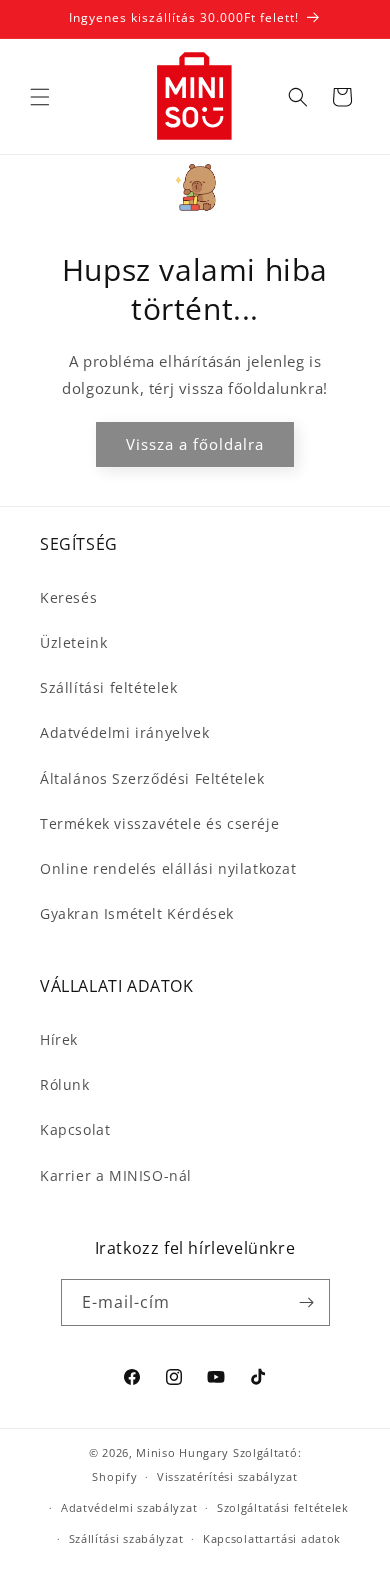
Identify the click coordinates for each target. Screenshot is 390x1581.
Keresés (68, 597)
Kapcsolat (75, 1129)
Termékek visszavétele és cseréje (159, 823)
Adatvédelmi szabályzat (129, 1507)
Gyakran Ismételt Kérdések (137, 913)
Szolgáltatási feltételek (283, 1507)
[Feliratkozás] (307, 1302)
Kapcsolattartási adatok (272, 1538)
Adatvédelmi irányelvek (124, 732)
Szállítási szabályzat (126, 1538)
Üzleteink (73, 642)
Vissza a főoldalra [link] (195, 444)
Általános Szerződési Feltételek (152, 778)
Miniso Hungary (182, 1452)
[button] (40, 97)
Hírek (59, 1039)
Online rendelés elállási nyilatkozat (168, 868)
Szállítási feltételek (109, 687)
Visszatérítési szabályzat (227, 1476)
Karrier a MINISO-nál (116, 1175)
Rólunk (65, 1084)
